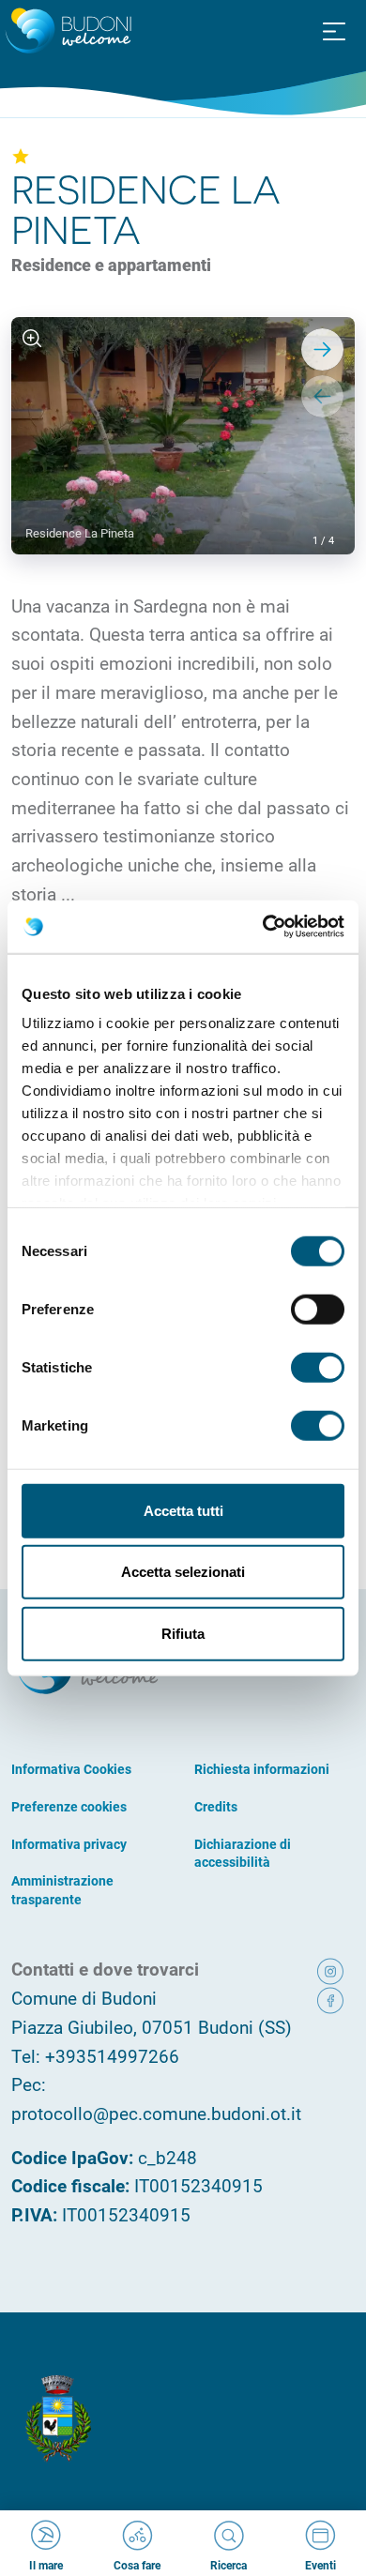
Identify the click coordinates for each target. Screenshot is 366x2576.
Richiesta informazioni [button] (262, 1769)
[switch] (318, 1309)
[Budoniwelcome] (66, 32)
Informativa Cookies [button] (71, 1769)
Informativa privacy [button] (69, 1844)
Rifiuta (183, 1633)
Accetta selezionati (183, 1572)
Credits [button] (216, 1806)
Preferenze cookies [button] (69, 1806)
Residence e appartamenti (111, 265)
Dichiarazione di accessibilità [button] (243, 1853)
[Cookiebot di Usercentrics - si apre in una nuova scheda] (263, 927)
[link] (332, 1970)
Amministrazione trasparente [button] (62, 1890)
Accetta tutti (183, 1510)
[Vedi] (32, 338)
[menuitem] (334, 30)
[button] (334, 32)
